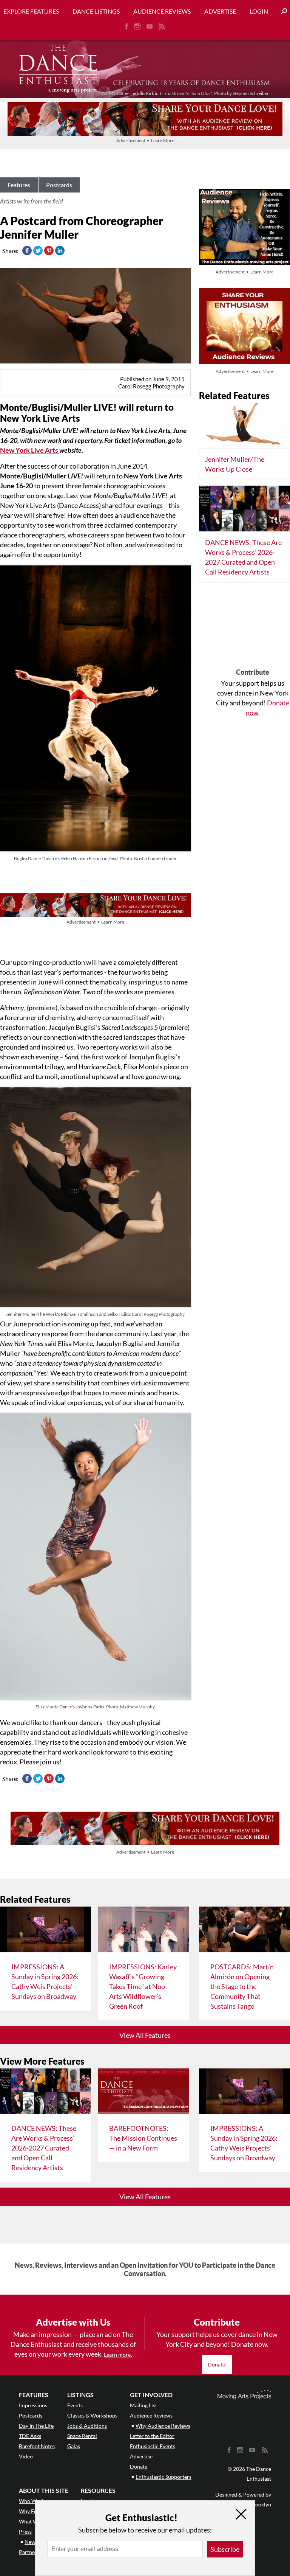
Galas (74, 2446)
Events (75, 2405)
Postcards (59, 185)
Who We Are (34, 2501)
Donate (217, 2364)
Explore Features (31, 11)
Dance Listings (96, 11)
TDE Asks (30, 2436)
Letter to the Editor (152, 2436)
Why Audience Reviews (163, 2426)
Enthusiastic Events (153, 2446)
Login (259, 11)
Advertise (220, 11)
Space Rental (82, 2436)
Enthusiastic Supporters (164, 2477)
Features (19, 185)
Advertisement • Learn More (145, 141)
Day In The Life (36, 2426)
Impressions (33, 2405)
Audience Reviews (162, 11)
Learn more (117, 2355)
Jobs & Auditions (87, 2426)
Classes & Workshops (92, 2415)
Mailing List (143, 2405)
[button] (281, 12)
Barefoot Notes (37, 2446)
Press (25, 2532)
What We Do (34, 2521)
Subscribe (225, 2549)
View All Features (145, 2035)
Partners (29, 2552)
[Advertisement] (253, 628)
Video (26, 2456)
